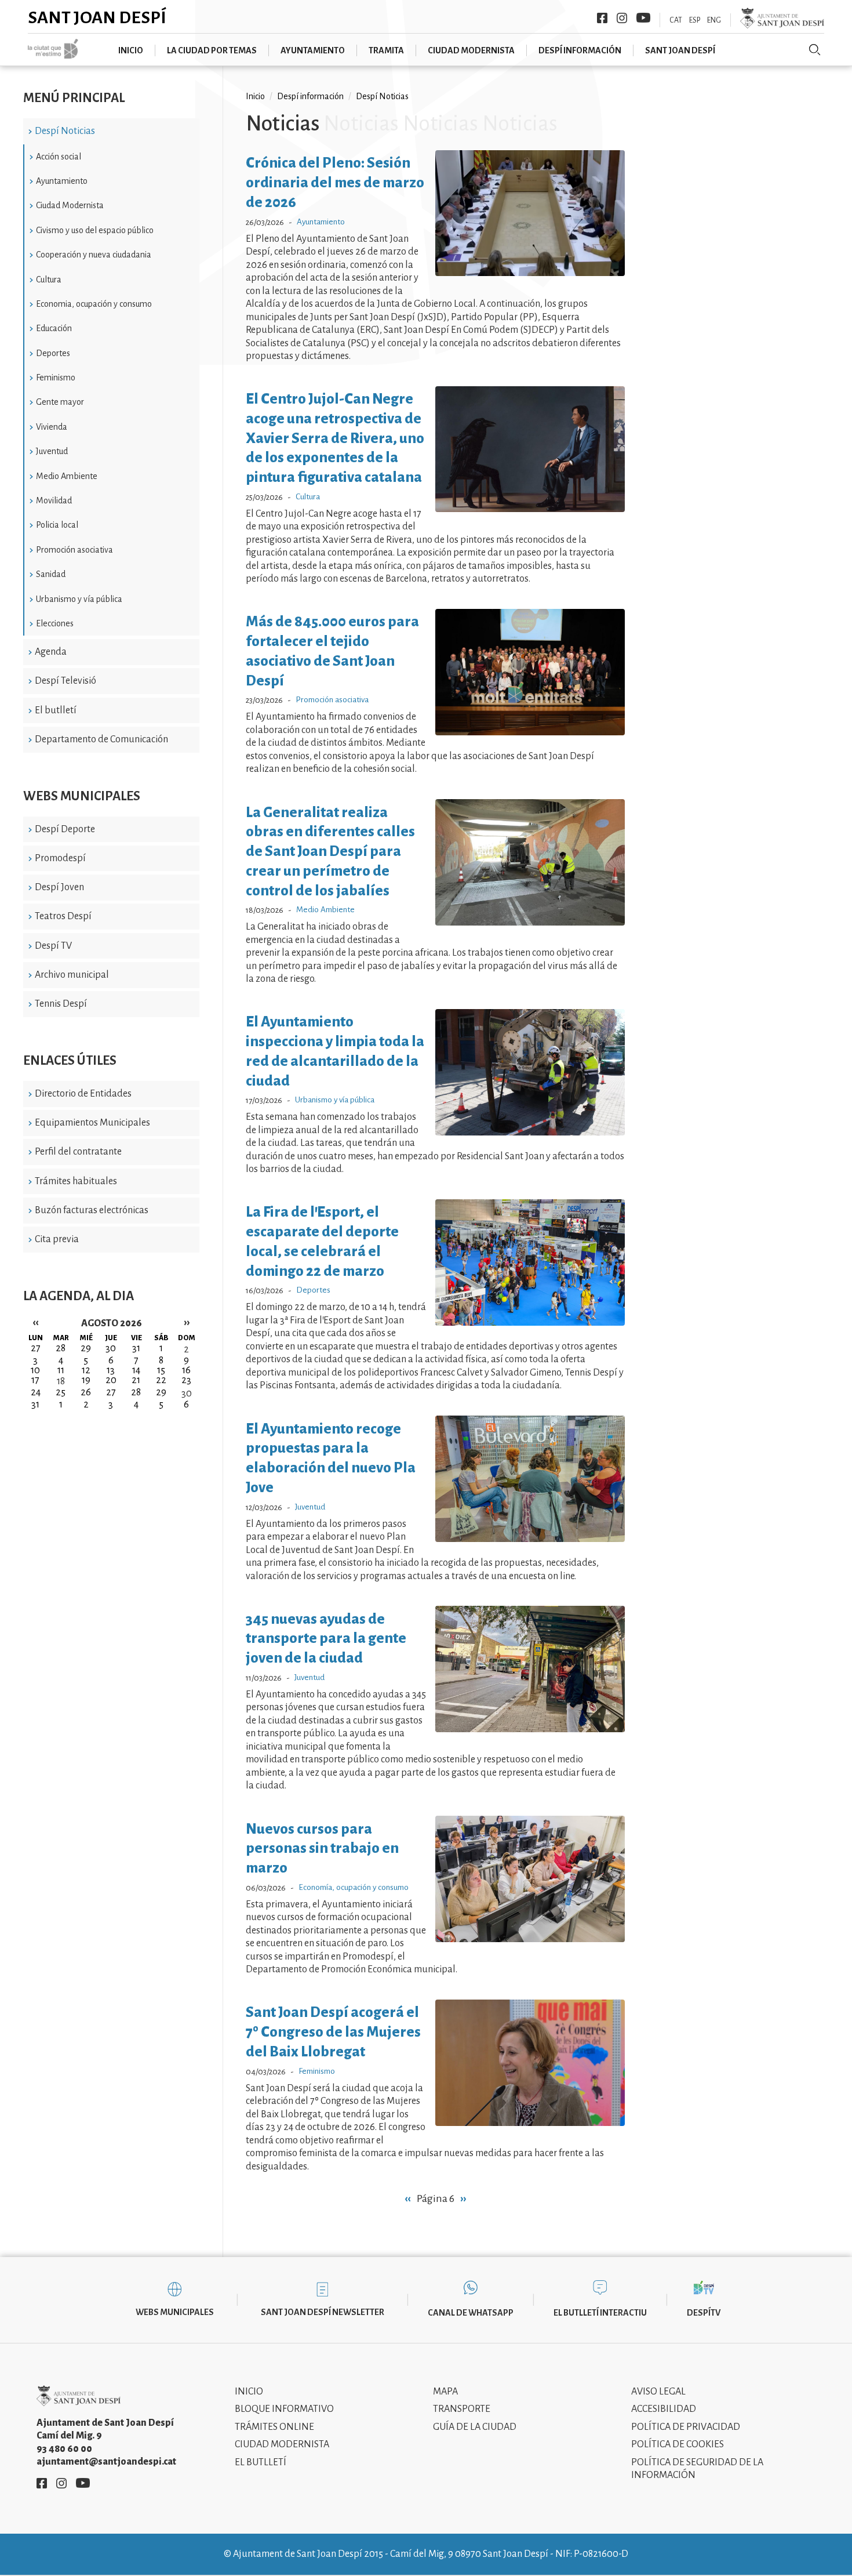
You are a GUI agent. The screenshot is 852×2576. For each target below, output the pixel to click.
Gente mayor (60, 402)
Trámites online (274, 2427)
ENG (714, 20)
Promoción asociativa (74, 550)
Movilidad (54, 500)
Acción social (59, 157)
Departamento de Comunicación (101, 739)
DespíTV (704, 2313)
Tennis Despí (61, 1004)
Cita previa (57, 1239)
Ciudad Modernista (70, 205)
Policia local (57, 525)
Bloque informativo (284, 2409)
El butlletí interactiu (600, 2313)
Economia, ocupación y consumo (94, 304)
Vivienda (52, 427)
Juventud (52, 451)
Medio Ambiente (67, 476)
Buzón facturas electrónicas (92, 1210)
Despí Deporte (65, 829)
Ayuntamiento (313, 50)
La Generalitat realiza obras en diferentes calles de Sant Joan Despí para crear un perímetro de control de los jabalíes (330, 851)
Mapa (445, 2392)
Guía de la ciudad (475, 2427)
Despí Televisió (65, 681)
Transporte (462, 2409)
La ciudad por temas (212, 50)
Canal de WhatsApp (471, 2313)
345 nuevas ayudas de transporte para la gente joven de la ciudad (326, 1639)
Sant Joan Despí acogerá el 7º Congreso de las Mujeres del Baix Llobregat (333, 2032)
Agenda (51, 652)
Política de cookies (678, 2444)
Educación (54, 328)
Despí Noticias (65, 131)
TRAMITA (386, 50)
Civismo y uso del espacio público (95, 230)
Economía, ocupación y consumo (354, 1887)
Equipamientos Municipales (92, 1123)
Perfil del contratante (78, 1152)
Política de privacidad (686, 2427)
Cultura (49, 280)
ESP (695, 20)
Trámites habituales (76, 1181)
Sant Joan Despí (97, 17)
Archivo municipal (72, 975)
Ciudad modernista (471, 50)
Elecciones (55, 623)
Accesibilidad (664, 2409)
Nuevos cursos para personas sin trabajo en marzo (322, 1848)
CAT (676, 20)
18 (61, 1381)
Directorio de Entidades (83, 1094)
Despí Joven (59, 887)
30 (187, 1394)
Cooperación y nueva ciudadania (94, 255)
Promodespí (60, 858)
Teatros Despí (63, 916)
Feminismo (56, 378)
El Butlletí (261, 2462)
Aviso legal (658, 2392)
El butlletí (56, 710)
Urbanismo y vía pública (79, 599)
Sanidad (51, 574)
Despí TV (53, 946)
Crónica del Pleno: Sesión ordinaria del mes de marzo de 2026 (335, 182)
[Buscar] (815, 50)
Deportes (53, 353)
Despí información (580, 50)
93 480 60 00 (64, 2449)
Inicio (131, 50)
